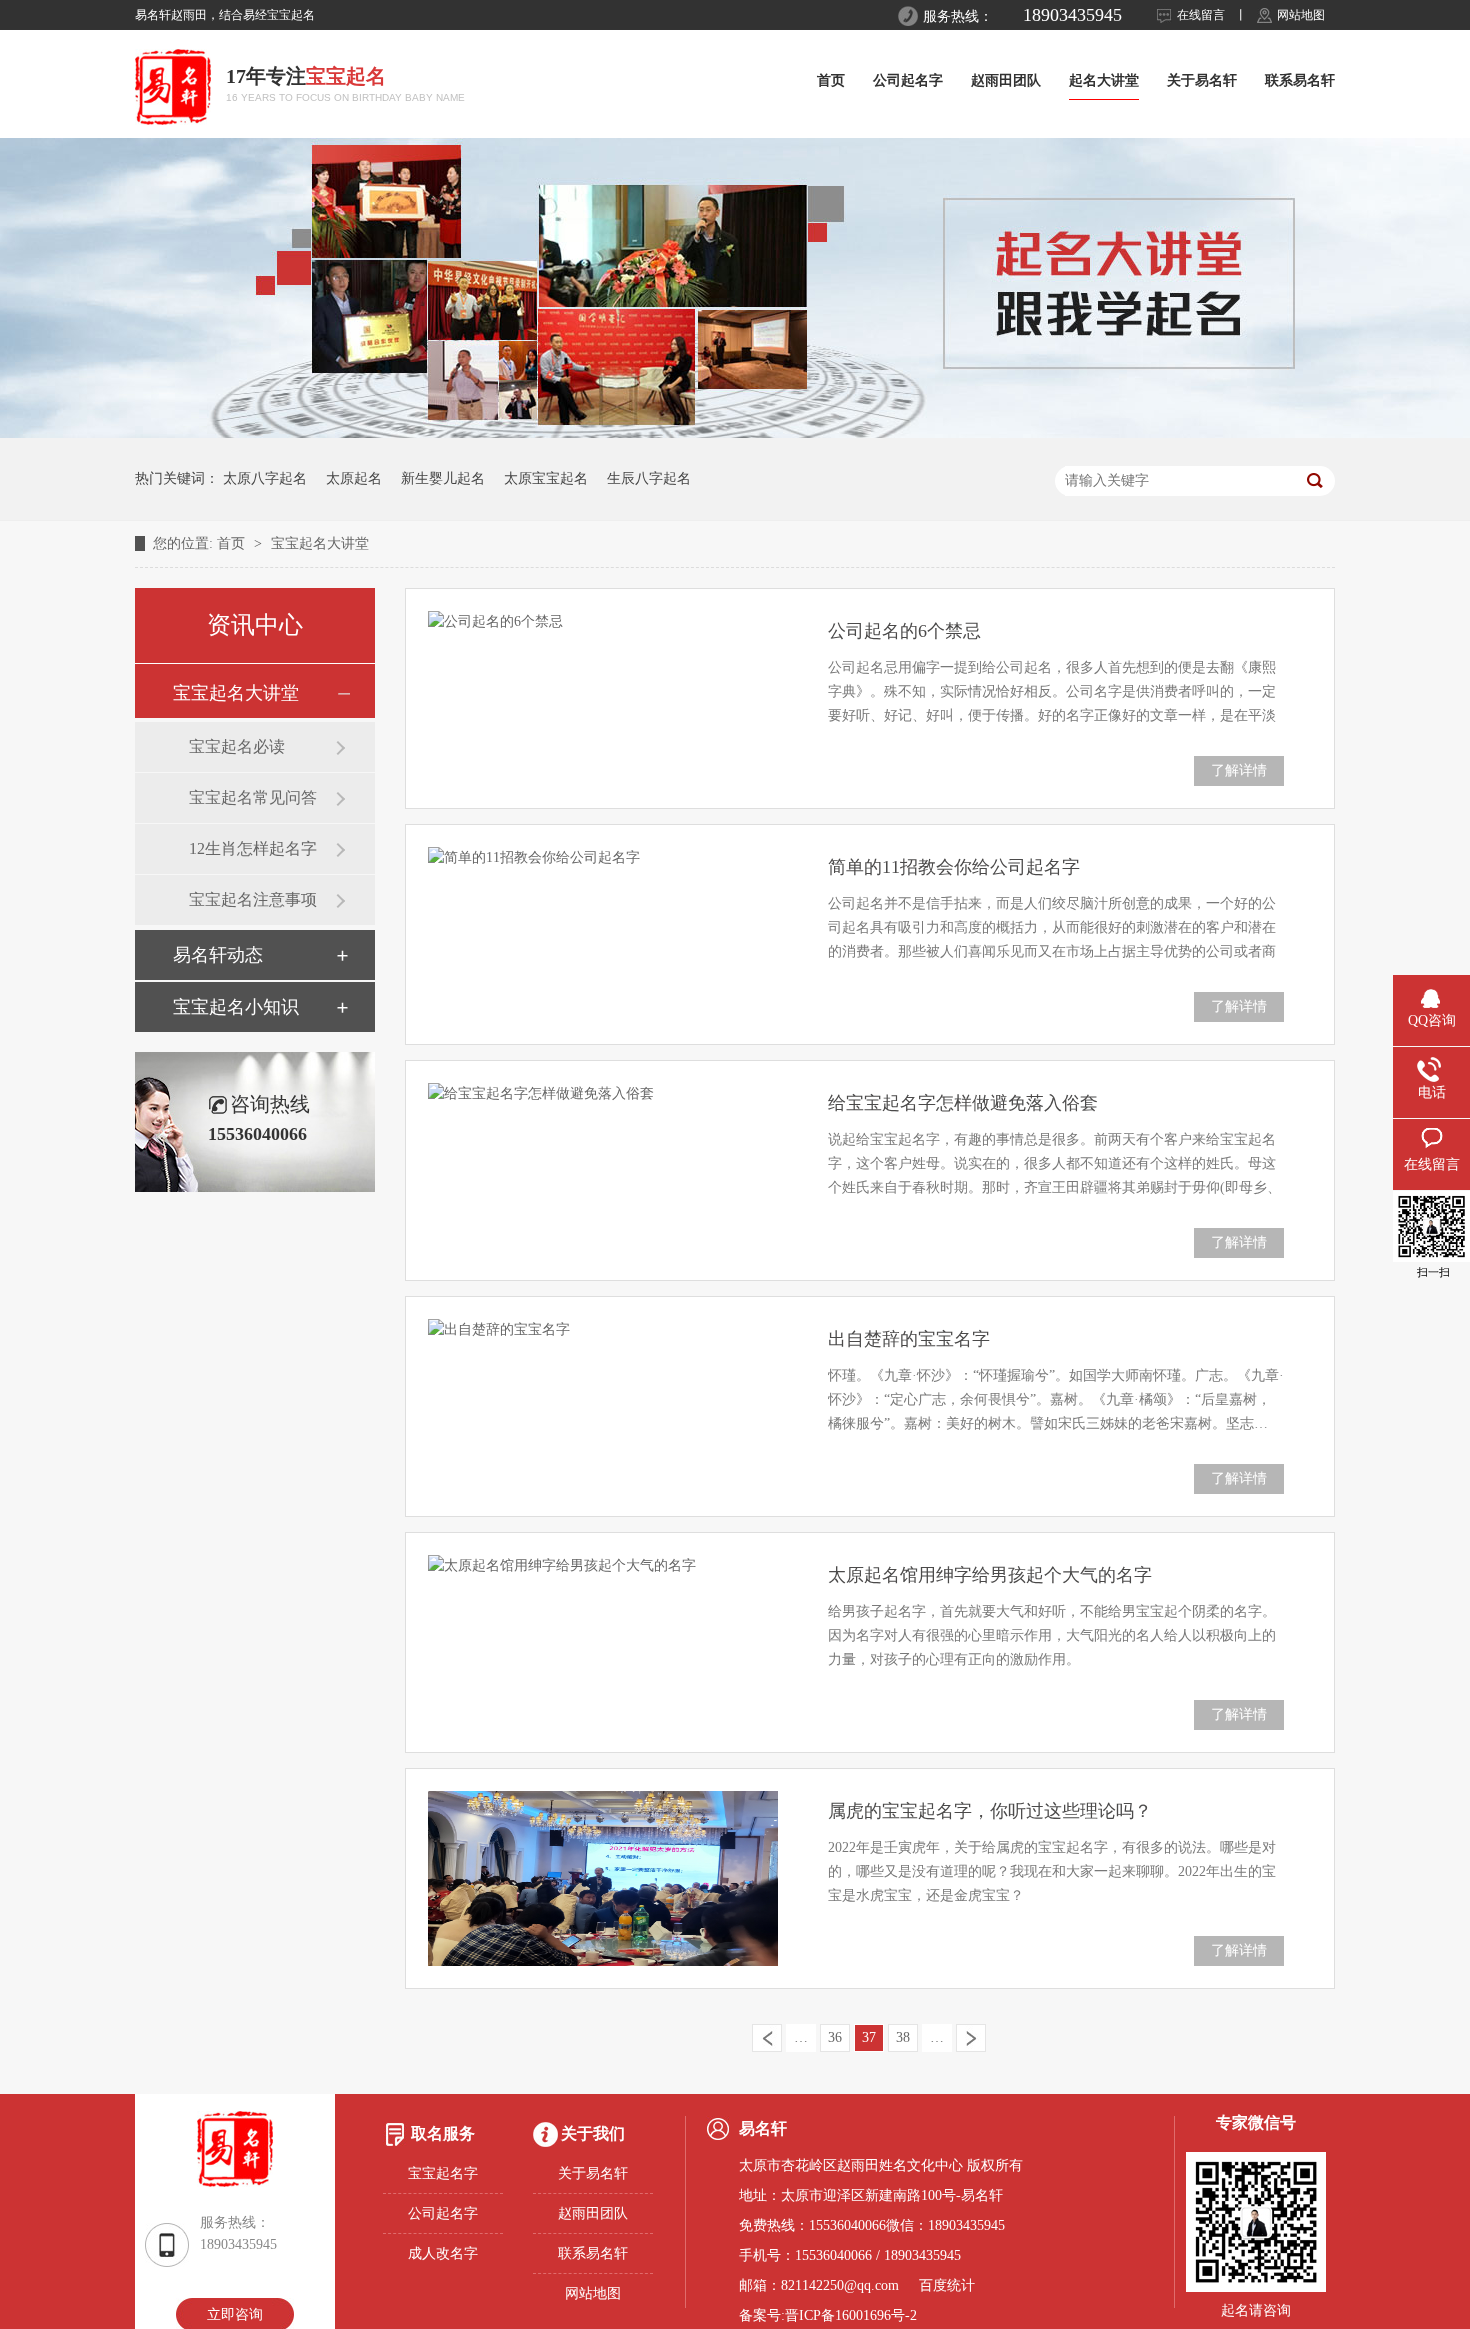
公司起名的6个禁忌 (904, 631)
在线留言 (1201, 15)
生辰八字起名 (649, 478)
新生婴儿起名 (443, 478)
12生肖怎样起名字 (253, 848)
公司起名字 (908, 80)
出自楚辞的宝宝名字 (909, 1339)
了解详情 (1239, 770)
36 (835, 2037)
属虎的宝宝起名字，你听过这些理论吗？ (990, 1811)
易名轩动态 (218, 955)
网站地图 (1301, 15)
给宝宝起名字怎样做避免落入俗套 (963, 1103)
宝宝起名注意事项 (253, 899)
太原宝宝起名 (546, 478)
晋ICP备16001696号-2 (851, 2315)
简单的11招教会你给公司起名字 (954, 867)
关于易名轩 (1202, 80)
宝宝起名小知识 (236, 1007)
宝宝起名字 (443, 2173)
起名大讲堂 (1104, 80)
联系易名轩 (1300, 80)
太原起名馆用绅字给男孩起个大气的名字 (990, 1575)
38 (903, 2037)
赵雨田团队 (1006, 80)
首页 (831, 80)
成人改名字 (443, 2253)
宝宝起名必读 (237, 746)
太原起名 (354, 478)
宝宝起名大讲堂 (320, 543)
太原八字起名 (265, 478)
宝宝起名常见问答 (253, 797)
